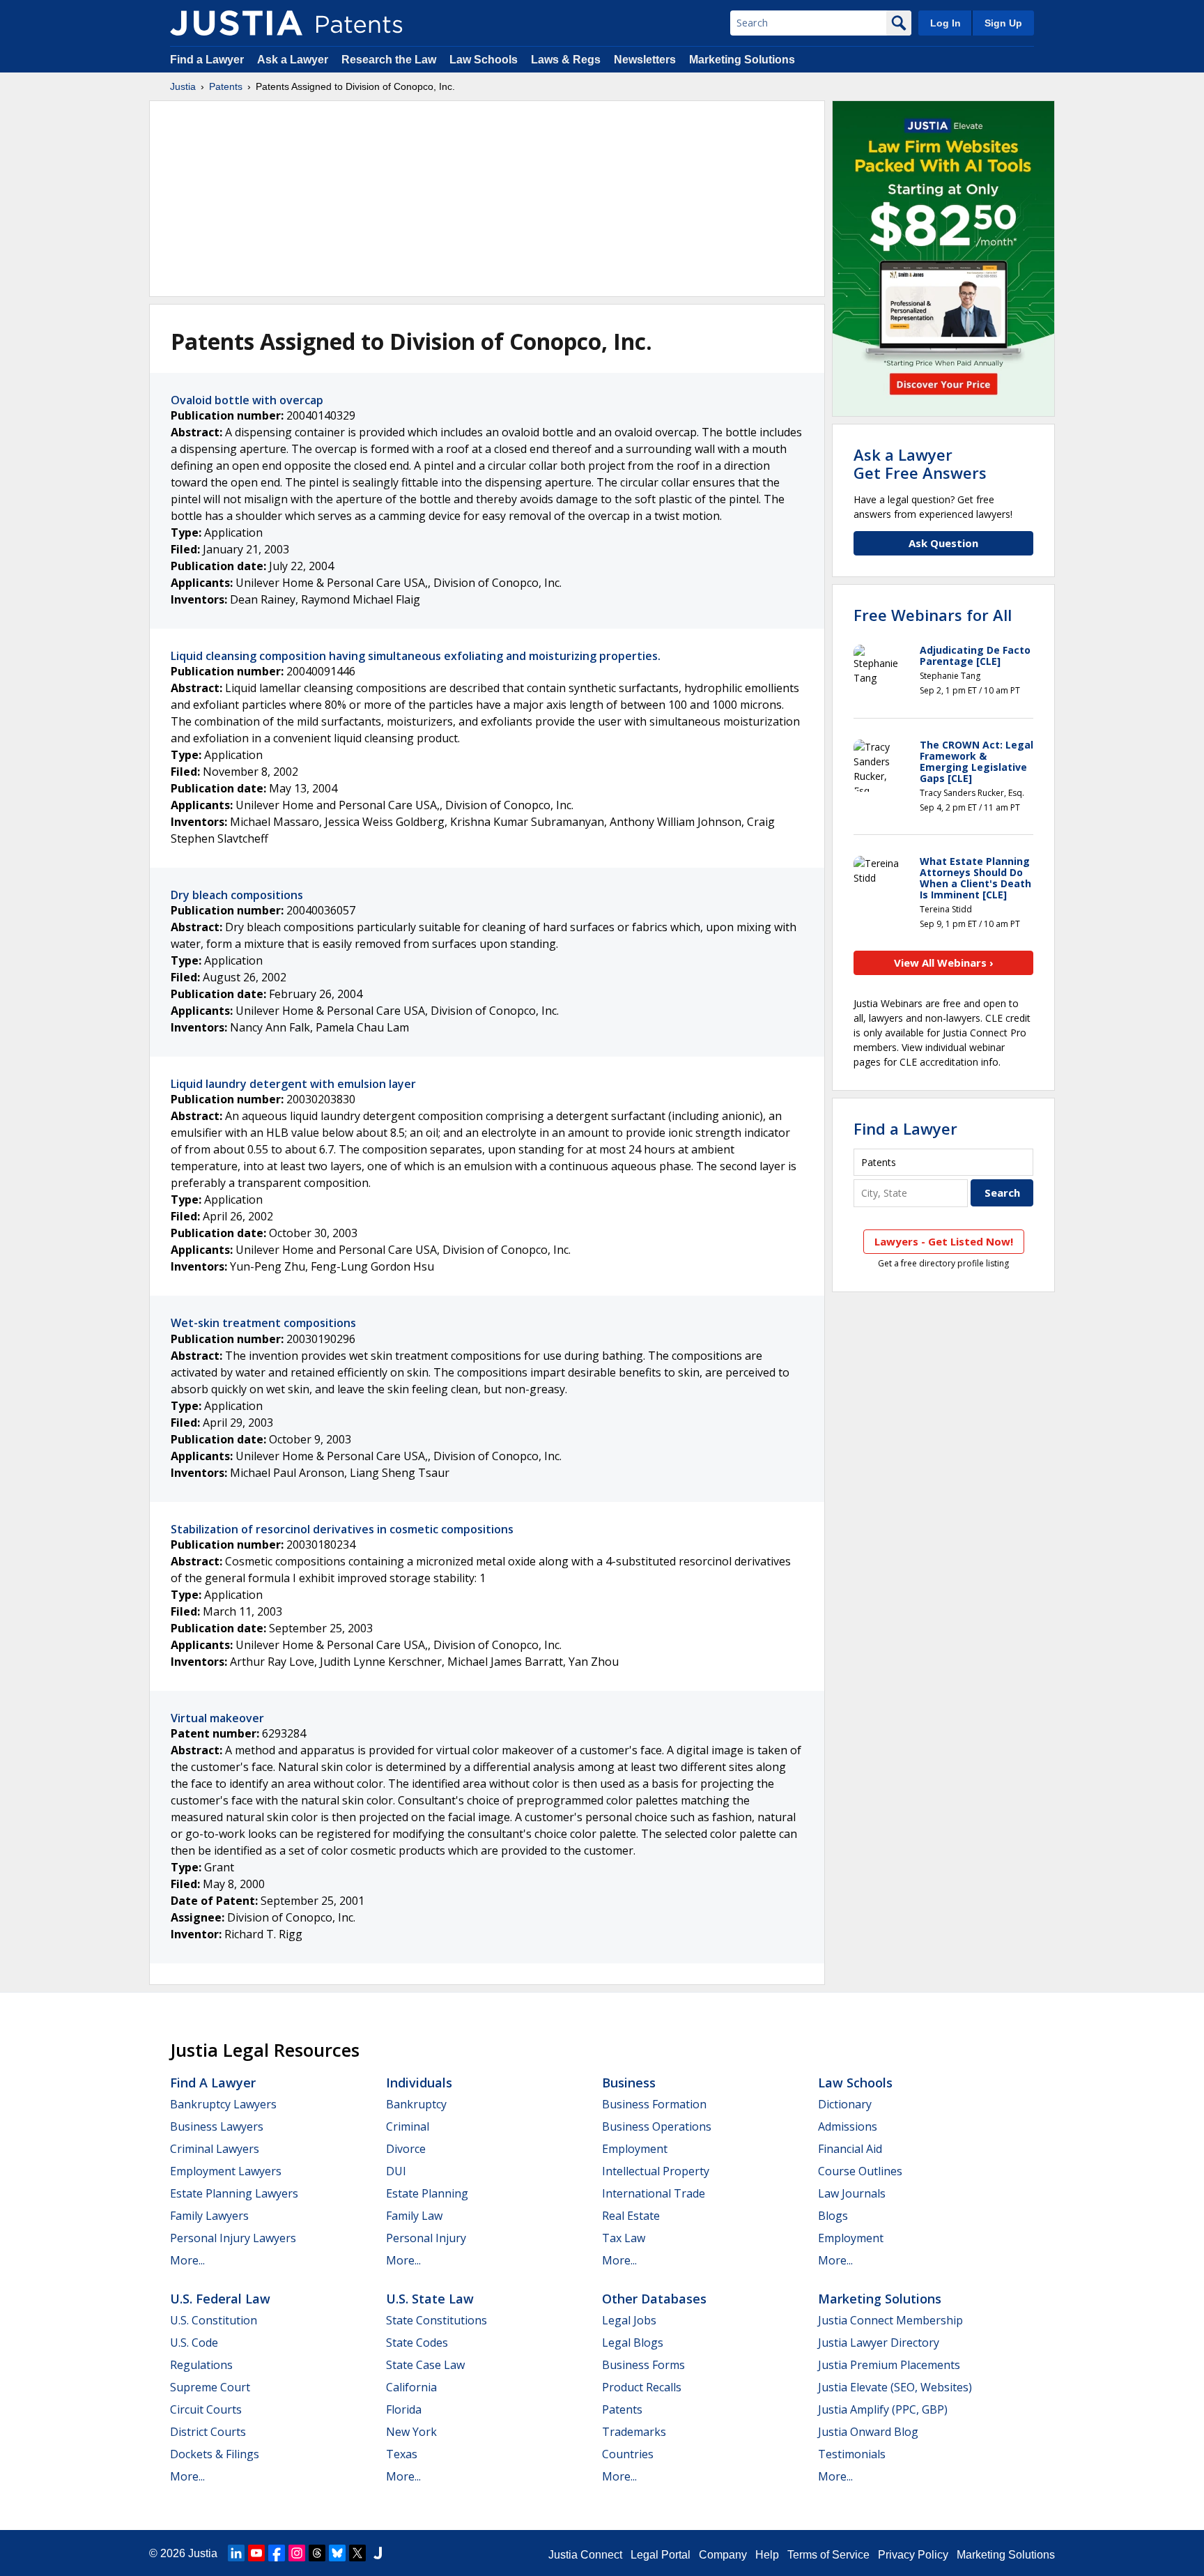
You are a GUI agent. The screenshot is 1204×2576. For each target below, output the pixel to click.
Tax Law (624, 2238)
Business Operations (657, 2126)
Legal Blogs (633, 2343)
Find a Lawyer (207, 60)
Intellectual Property (656, 2171)
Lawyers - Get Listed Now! (944, 1241)
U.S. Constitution (214, 2320)
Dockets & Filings (215, 2454)
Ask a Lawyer (293, 60)
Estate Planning (427, 2193)
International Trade (654, 2193)
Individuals (419, 2083)
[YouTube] (256, 2553)
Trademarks (634, 2432)
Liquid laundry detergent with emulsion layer (293, 1084)
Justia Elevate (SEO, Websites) (895, 2387)
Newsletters (645, 60)
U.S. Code (194, 2343)
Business (629, 2083)
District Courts (208, 2432)
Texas (402, 2454)
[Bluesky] (337, 2553)
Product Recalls (642, 2387)
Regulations (201, 2365)
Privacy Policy (913, 2555)
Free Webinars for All (933, 615)
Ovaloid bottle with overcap (247, 400)
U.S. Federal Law (220, 2299)
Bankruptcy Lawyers (223, 2104)
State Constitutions (437, 2320)
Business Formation (654, 2104)
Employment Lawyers (226, 2171)
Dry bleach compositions (237, 895)
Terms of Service (828, 2555)
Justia (183, 86)
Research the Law (389, 60)
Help (767, 2555)
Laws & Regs (566, 60)
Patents (226, 86)
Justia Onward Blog (868, 2432)
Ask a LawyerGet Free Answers (920, 463)
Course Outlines (860, 2171)
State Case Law (425, 2365)
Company (723, 2555)
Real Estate (631, 2216)
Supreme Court (210, 2387)
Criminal (408, 2126)
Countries (628, 2454)
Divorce (406, 2149)
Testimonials (852, 2454)
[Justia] (236, 23)
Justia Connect (585, 2555)
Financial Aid (850, 2149)
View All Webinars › (944, 963)
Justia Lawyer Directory (879, 2343)
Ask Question (943, 543)
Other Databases (654, 2299)
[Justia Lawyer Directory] (378, 2553)
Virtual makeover (217, 1718)
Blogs (833, 2216)
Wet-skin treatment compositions (263, 1323)
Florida (404, 2409)
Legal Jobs (629, 2320)
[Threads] (317, 2553)
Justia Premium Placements (889, 2365)
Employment (635, 2149)
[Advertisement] (487, 199)
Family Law (414, 2216)
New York (411, 2432)
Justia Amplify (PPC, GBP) (883, 2409)
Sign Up (1003, 23)
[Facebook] (277, 2553)
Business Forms (643, 2365)
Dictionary (845, 2104)
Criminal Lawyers (215, 2149)
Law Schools (484, 60)
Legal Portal (661, 2555)
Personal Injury (426, 2238)
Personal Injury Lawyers (233, 2238)
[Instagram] (297, 2553)
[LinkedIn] (236, 2553)
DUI (396, 2171)
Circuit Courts (206, 2409)
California (411, 2387)
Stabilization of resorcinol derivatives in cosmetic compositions (342, 1529)
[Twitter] (357, 2553)
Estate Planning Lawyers (234, 2193)
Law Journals (852, 2193)
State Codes (417, 2343)
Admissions (848, 2126)
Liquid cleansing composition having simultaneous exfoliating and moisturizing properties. (416, 656)
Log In (946, 23)
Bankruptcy (416, 2104)
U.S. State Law (430, 2299)
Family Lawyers (209, 2216)
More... (187, 2260)
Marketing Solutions (742, 60)
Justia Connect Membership (890, 2320)
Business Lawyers (217, 2126)
